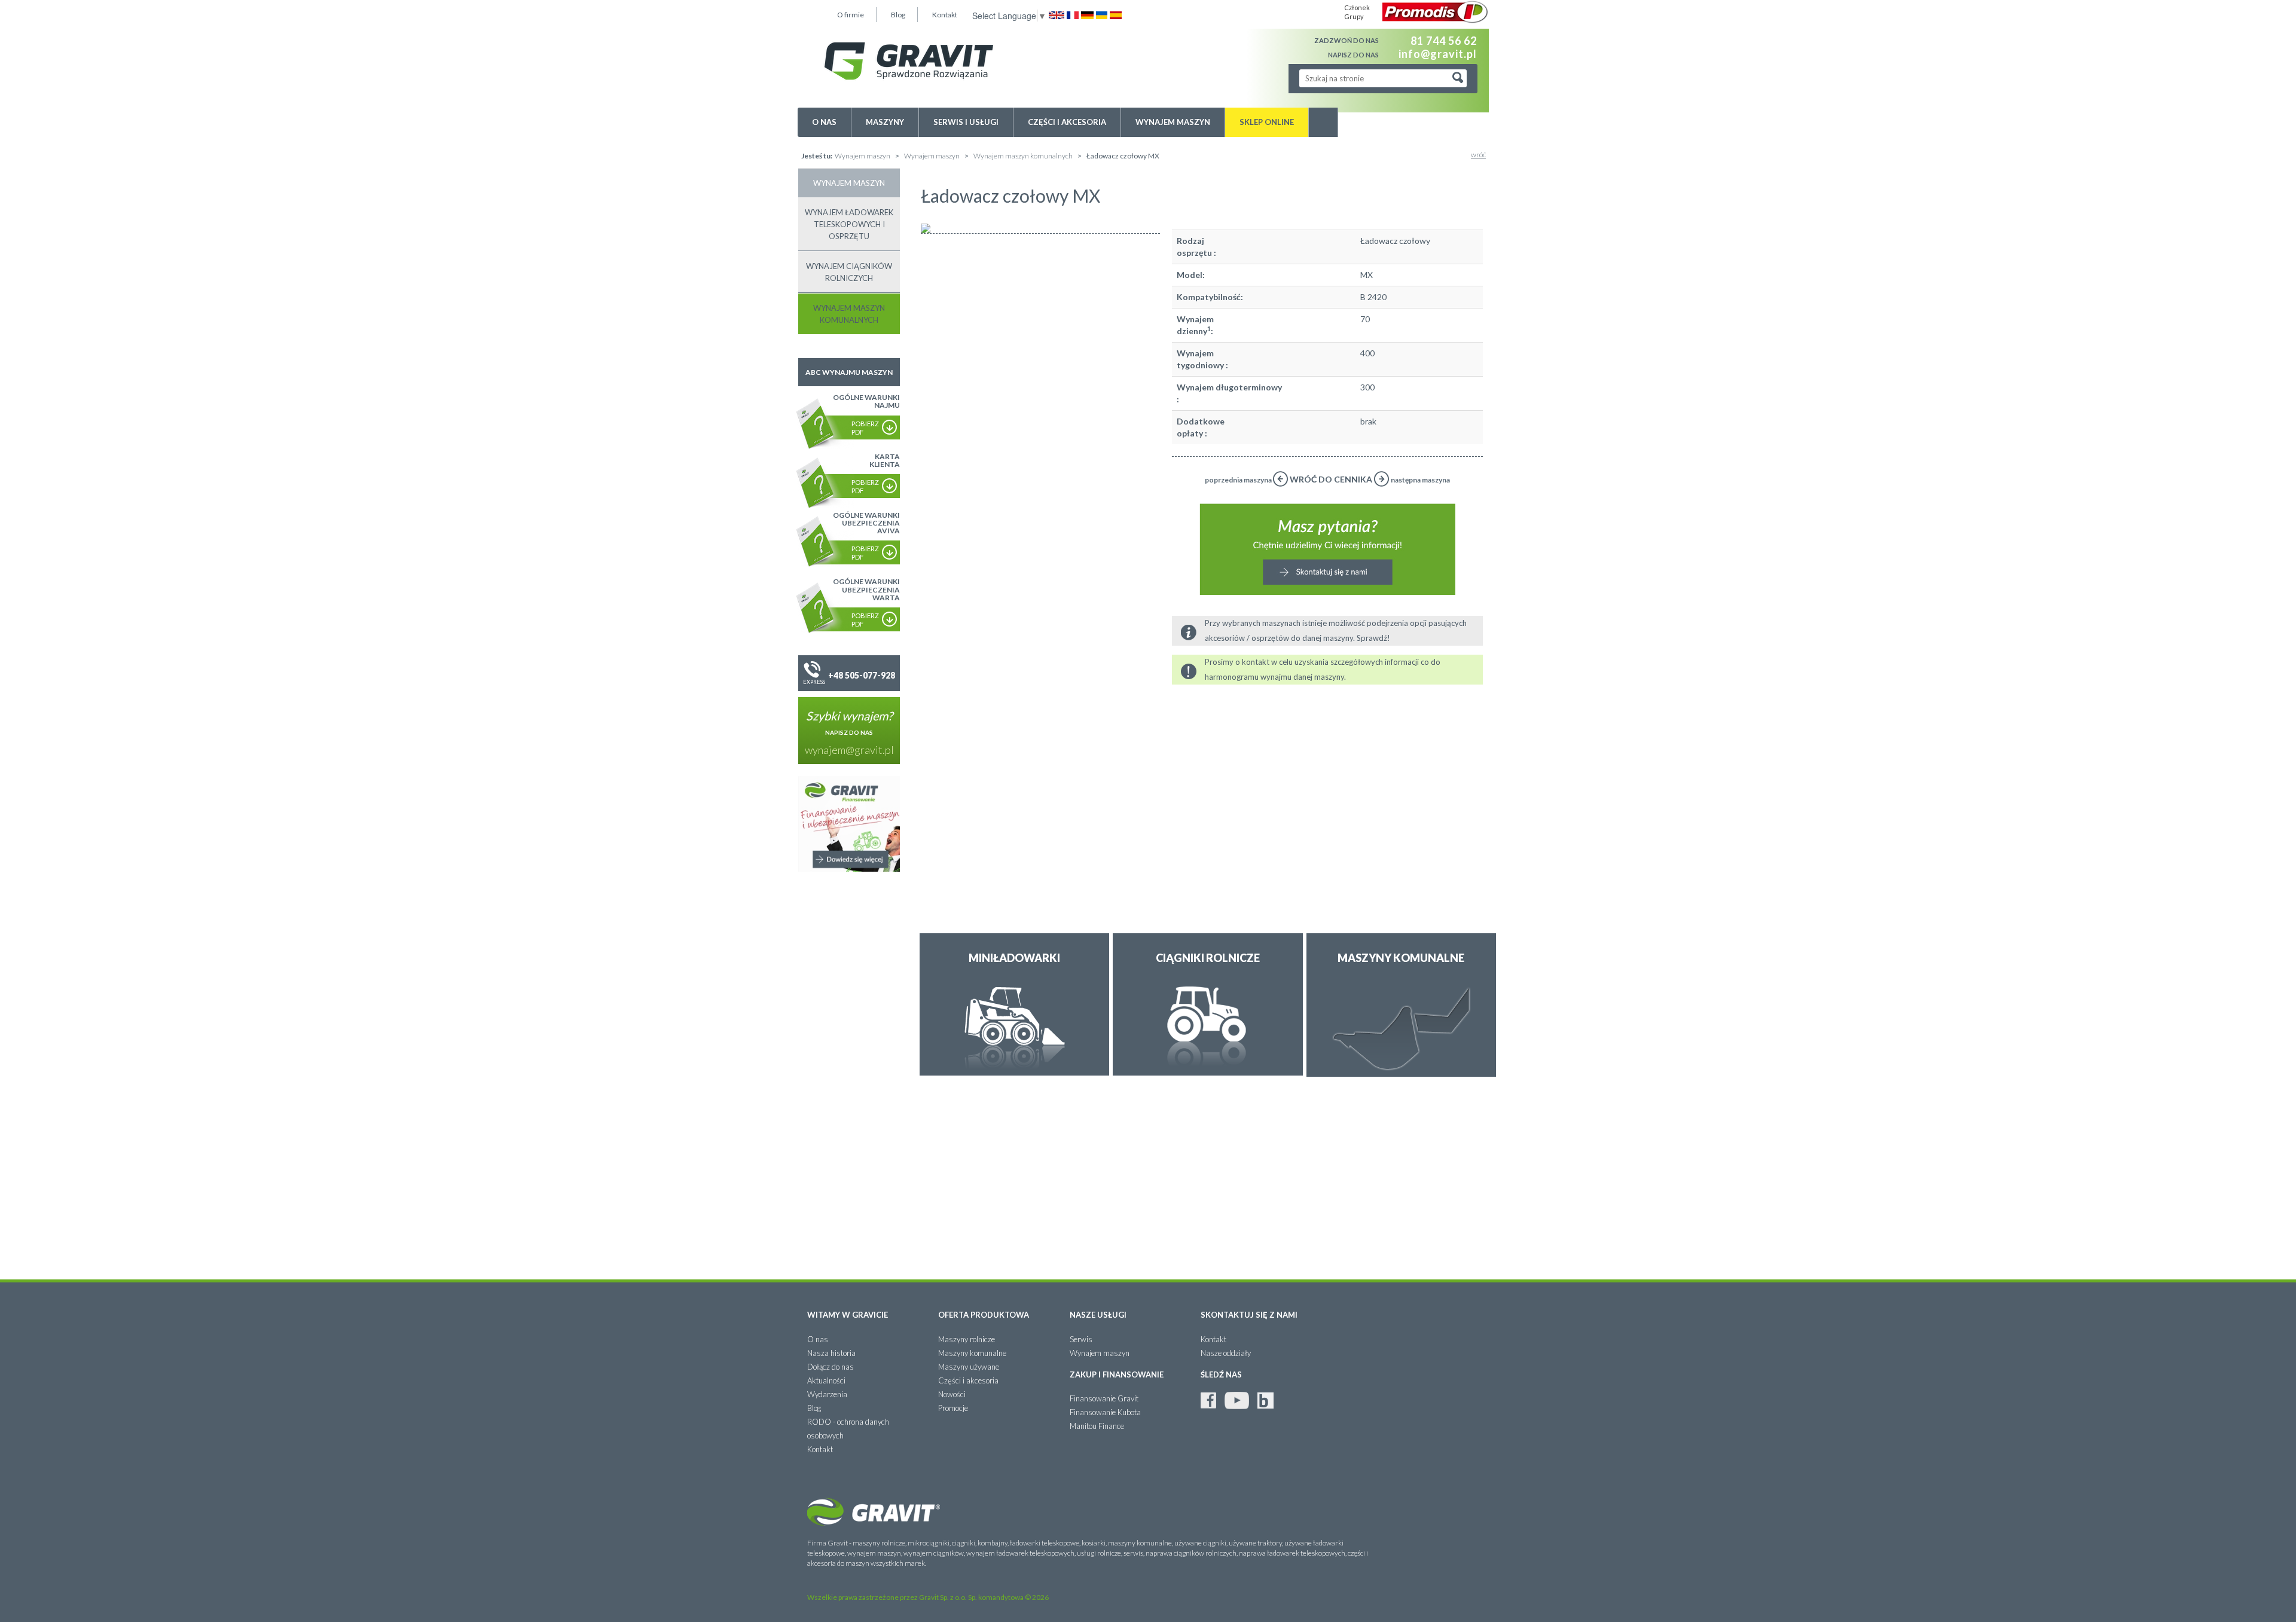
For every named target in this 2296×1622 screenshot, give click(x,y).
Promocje (953, 1408)
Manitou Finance (1097, 1426)
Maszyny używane (969, 1367)
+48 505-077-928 (862, 675)
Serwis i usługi (966, 122)
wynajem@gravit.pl (849, 750)
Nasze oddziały (1226, 1353)
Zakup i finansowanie (1117, 1374)
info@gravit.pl (1438, 53)
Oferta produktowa (984, 1315)
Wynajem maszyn (1173, 122)
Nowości (952, 1394)
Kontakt (945, 15)
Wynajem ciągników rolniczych (849, 272)
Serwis (1081, 1339)
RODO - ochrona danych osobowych (848, 1429)
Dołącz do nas (831, 1367)
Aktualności (826, 1380)
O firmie (851, 15)
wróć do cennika (1331, 479)
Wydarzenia (827, 1394)
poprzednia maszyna (1239, 480)
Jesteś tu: (817, 156)
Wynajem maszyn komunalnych (1024, 156)
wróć (1478, 155)
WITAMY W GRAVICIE (848, 1315)
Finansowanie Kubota (1105, 1412)
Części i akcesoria (1067, 122)
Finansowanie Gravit (1104, 1398)
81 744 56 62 (1444, 41)
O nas (824, 122)
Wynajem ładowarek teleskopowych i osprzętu (849, 224)
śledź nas (1221, 1374)
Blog (898, 15)
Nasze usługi (1098, 1315)
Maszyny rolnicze (967, 1339)
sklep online (1267, 122)
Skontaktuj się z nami (1249, 1315)
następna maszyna (1420, 480)
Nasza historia (831, 1353)
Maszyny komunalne (972, 1353)
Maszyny (885, 122)
